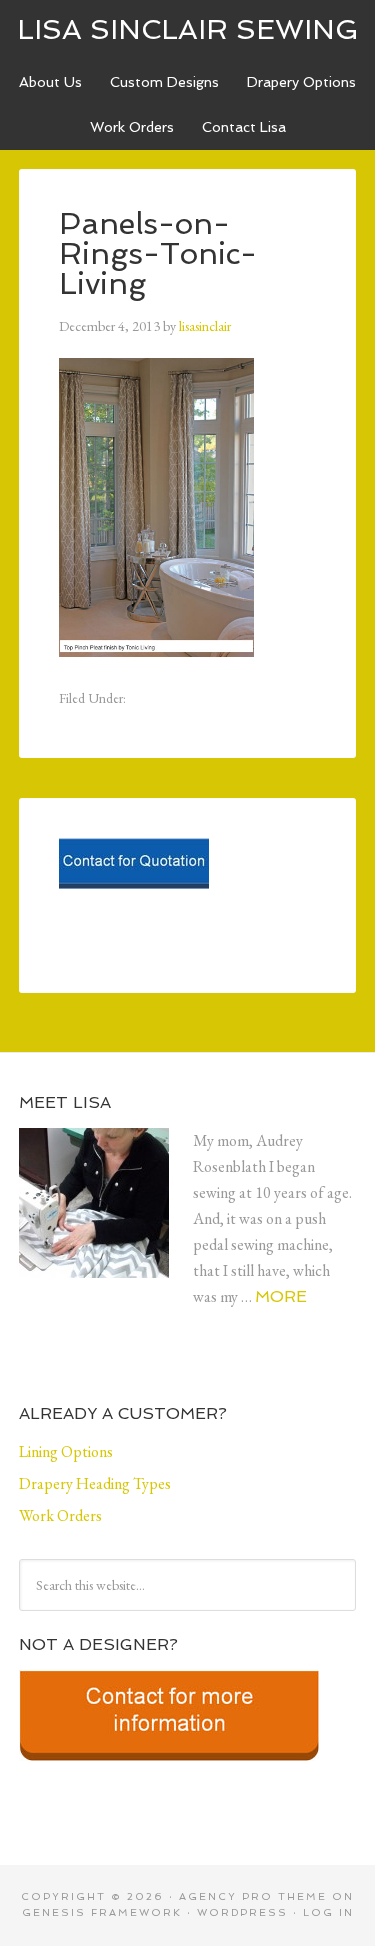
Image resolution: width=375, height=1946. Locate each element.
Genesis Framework (102, 1912)
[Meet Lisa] (106, 1219)
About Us (50, 82)
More (281, 1296)
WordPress (242, 1912)
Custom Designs (164, 82)
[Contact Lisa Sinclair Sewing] (134, 895)
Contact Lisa (244, 127)
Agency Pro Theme (253, 1896)
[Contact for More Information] (169, 1767)
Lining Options (66, 1451)
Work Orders (132, 127)
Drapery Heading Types (95, 1483)
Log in (328, 1912)
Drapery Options (301, 82)
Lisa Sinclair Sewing (188, 29)
